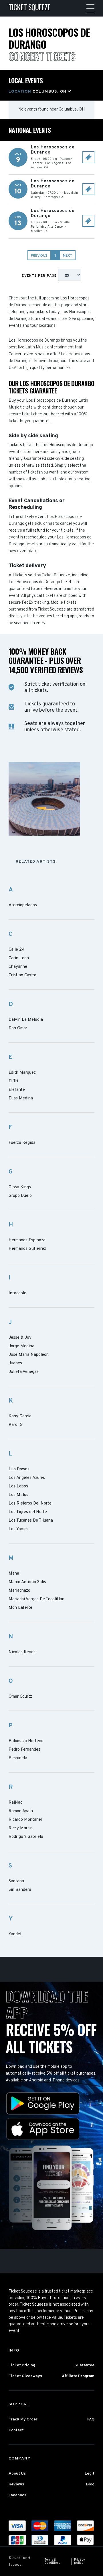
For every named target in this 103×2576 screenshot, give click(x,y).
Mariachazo (19, 1591)
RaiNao (16, 1803)
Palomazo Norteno (26, 1741)
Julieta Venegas (24, 1372)
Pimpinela (18, 1758)
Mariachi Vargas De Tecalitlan (36, 1599)
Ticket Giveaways (25, 2376)
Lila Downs (19, 1469)
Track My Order (23, 2419)
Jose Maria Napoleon (29, 1355)
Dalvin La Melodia (26, 1020)
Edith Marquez (22, 1073)
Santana (16, 1881)
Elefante (17, 1090)
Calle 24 (17, 950)
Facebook (18, 2495)
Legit (90, 2474)
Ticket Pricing (22, 2365)
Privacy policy (80, 2561)
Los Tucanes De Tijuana (31, 1521)
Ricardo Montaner (25, 1820)
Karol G (16, 1425)
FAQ (91, 2419)
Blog (90, 2484)
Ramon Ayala (21, 1811)
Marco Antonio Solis (27, 1582)
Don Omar (18, 1028)
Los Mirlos (18, 1495)
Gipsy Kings (20, 1187)
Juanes (15, 1363)
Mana (14, 1574)
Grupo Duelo (20, 1196)
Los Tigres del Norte (28, 1512)
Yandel (15, 1934)
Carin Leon (19, 958)
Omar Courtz (20, 1697)
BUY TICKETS (88, 157)
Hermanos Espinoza (27, 1240)
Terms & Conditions (52, 2561)
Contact (16, 2430)
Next (68, 256)
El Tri (13, 1081)
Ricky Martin (21, 1828)
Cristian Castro (22, 975)
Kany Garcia (20, 1416)
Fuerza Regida (22, 1143)
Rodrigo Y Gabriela (26, 1837)
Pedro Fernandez (24, 1750)
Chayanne (18, 967)
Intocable (17, 1293)
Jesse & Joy (20, 1338)
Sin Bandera (20, 1890)
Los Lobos (18, 1487)
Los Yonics (18, 1529)
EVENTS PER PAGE (40, 276)
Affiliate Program (78, 2376)
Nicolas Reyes (22, 1652)
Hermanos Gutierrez (27, 1249)
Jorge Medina (21, 1346)
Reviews (16, 2484)
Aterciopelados (23, 905)
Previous (39, 256)
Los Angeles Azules (27, 1478)
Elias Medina (21, 1099)
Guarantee (84, 2365)
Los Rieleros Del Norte (30, 1504)
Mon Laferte (20, 1608)
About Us (17, 2474)
